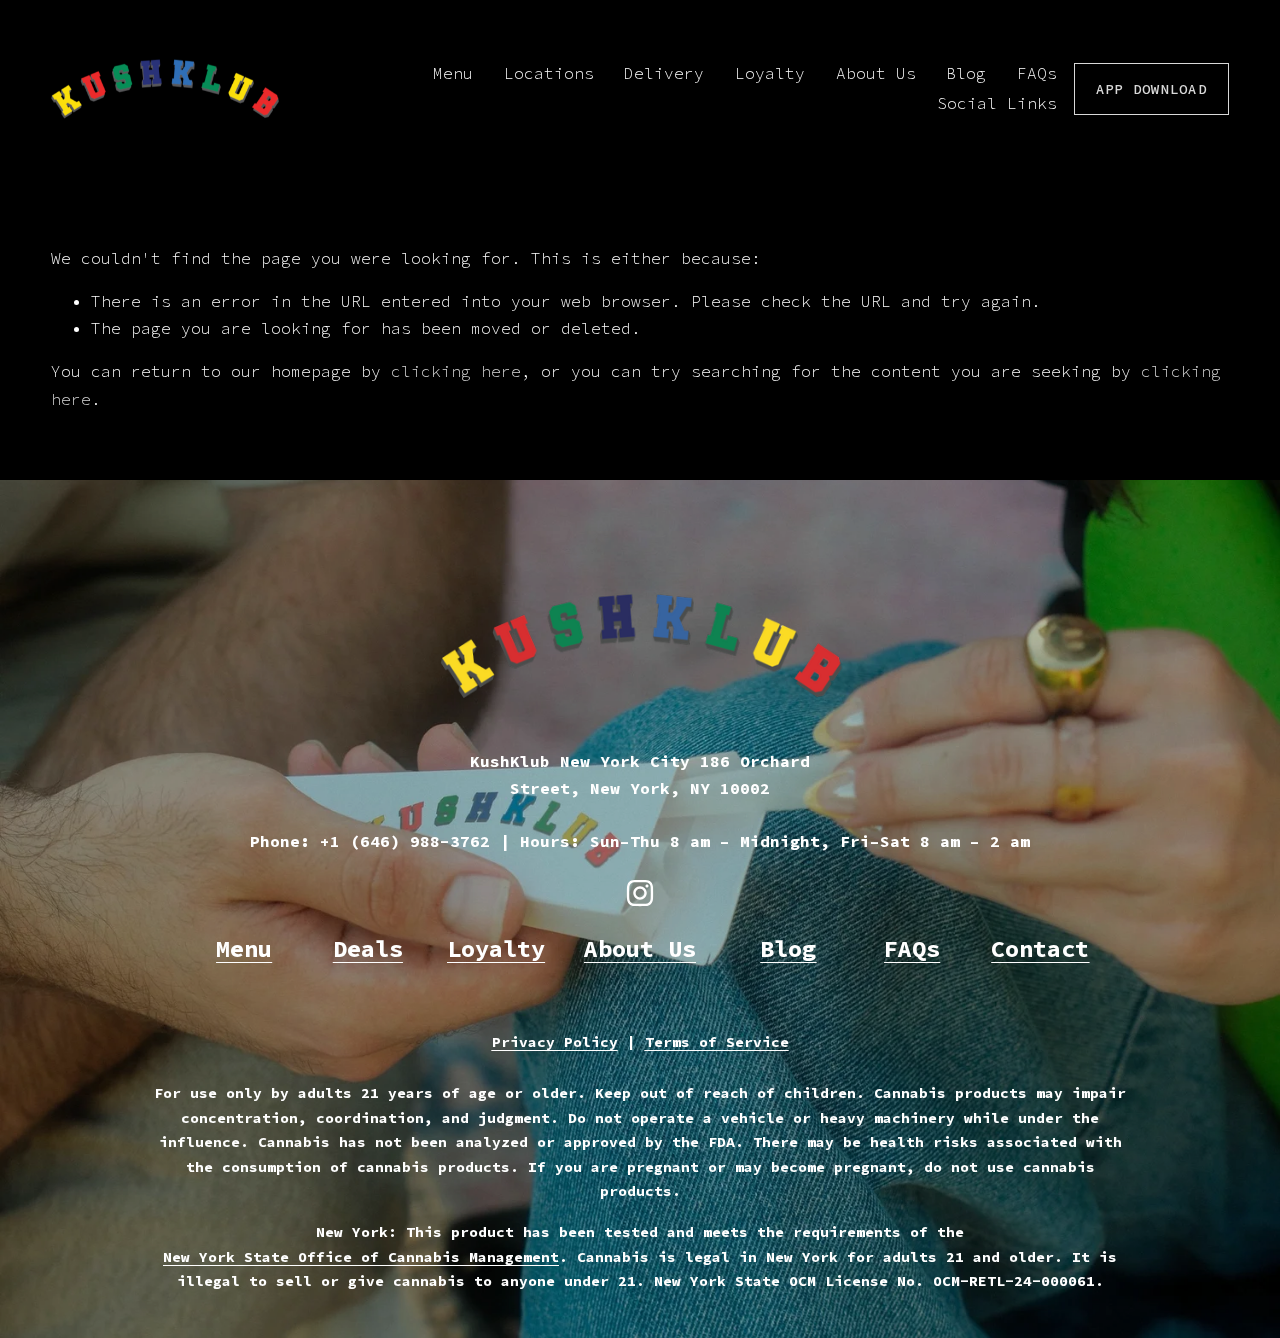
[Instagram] (640, 893)
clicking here (456, 371)
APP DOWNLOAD (1151, 89)
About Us (876, 73)
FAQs (1037, 73)
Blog (966, 73)
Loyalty (770, 73)
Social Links (997, 103)
